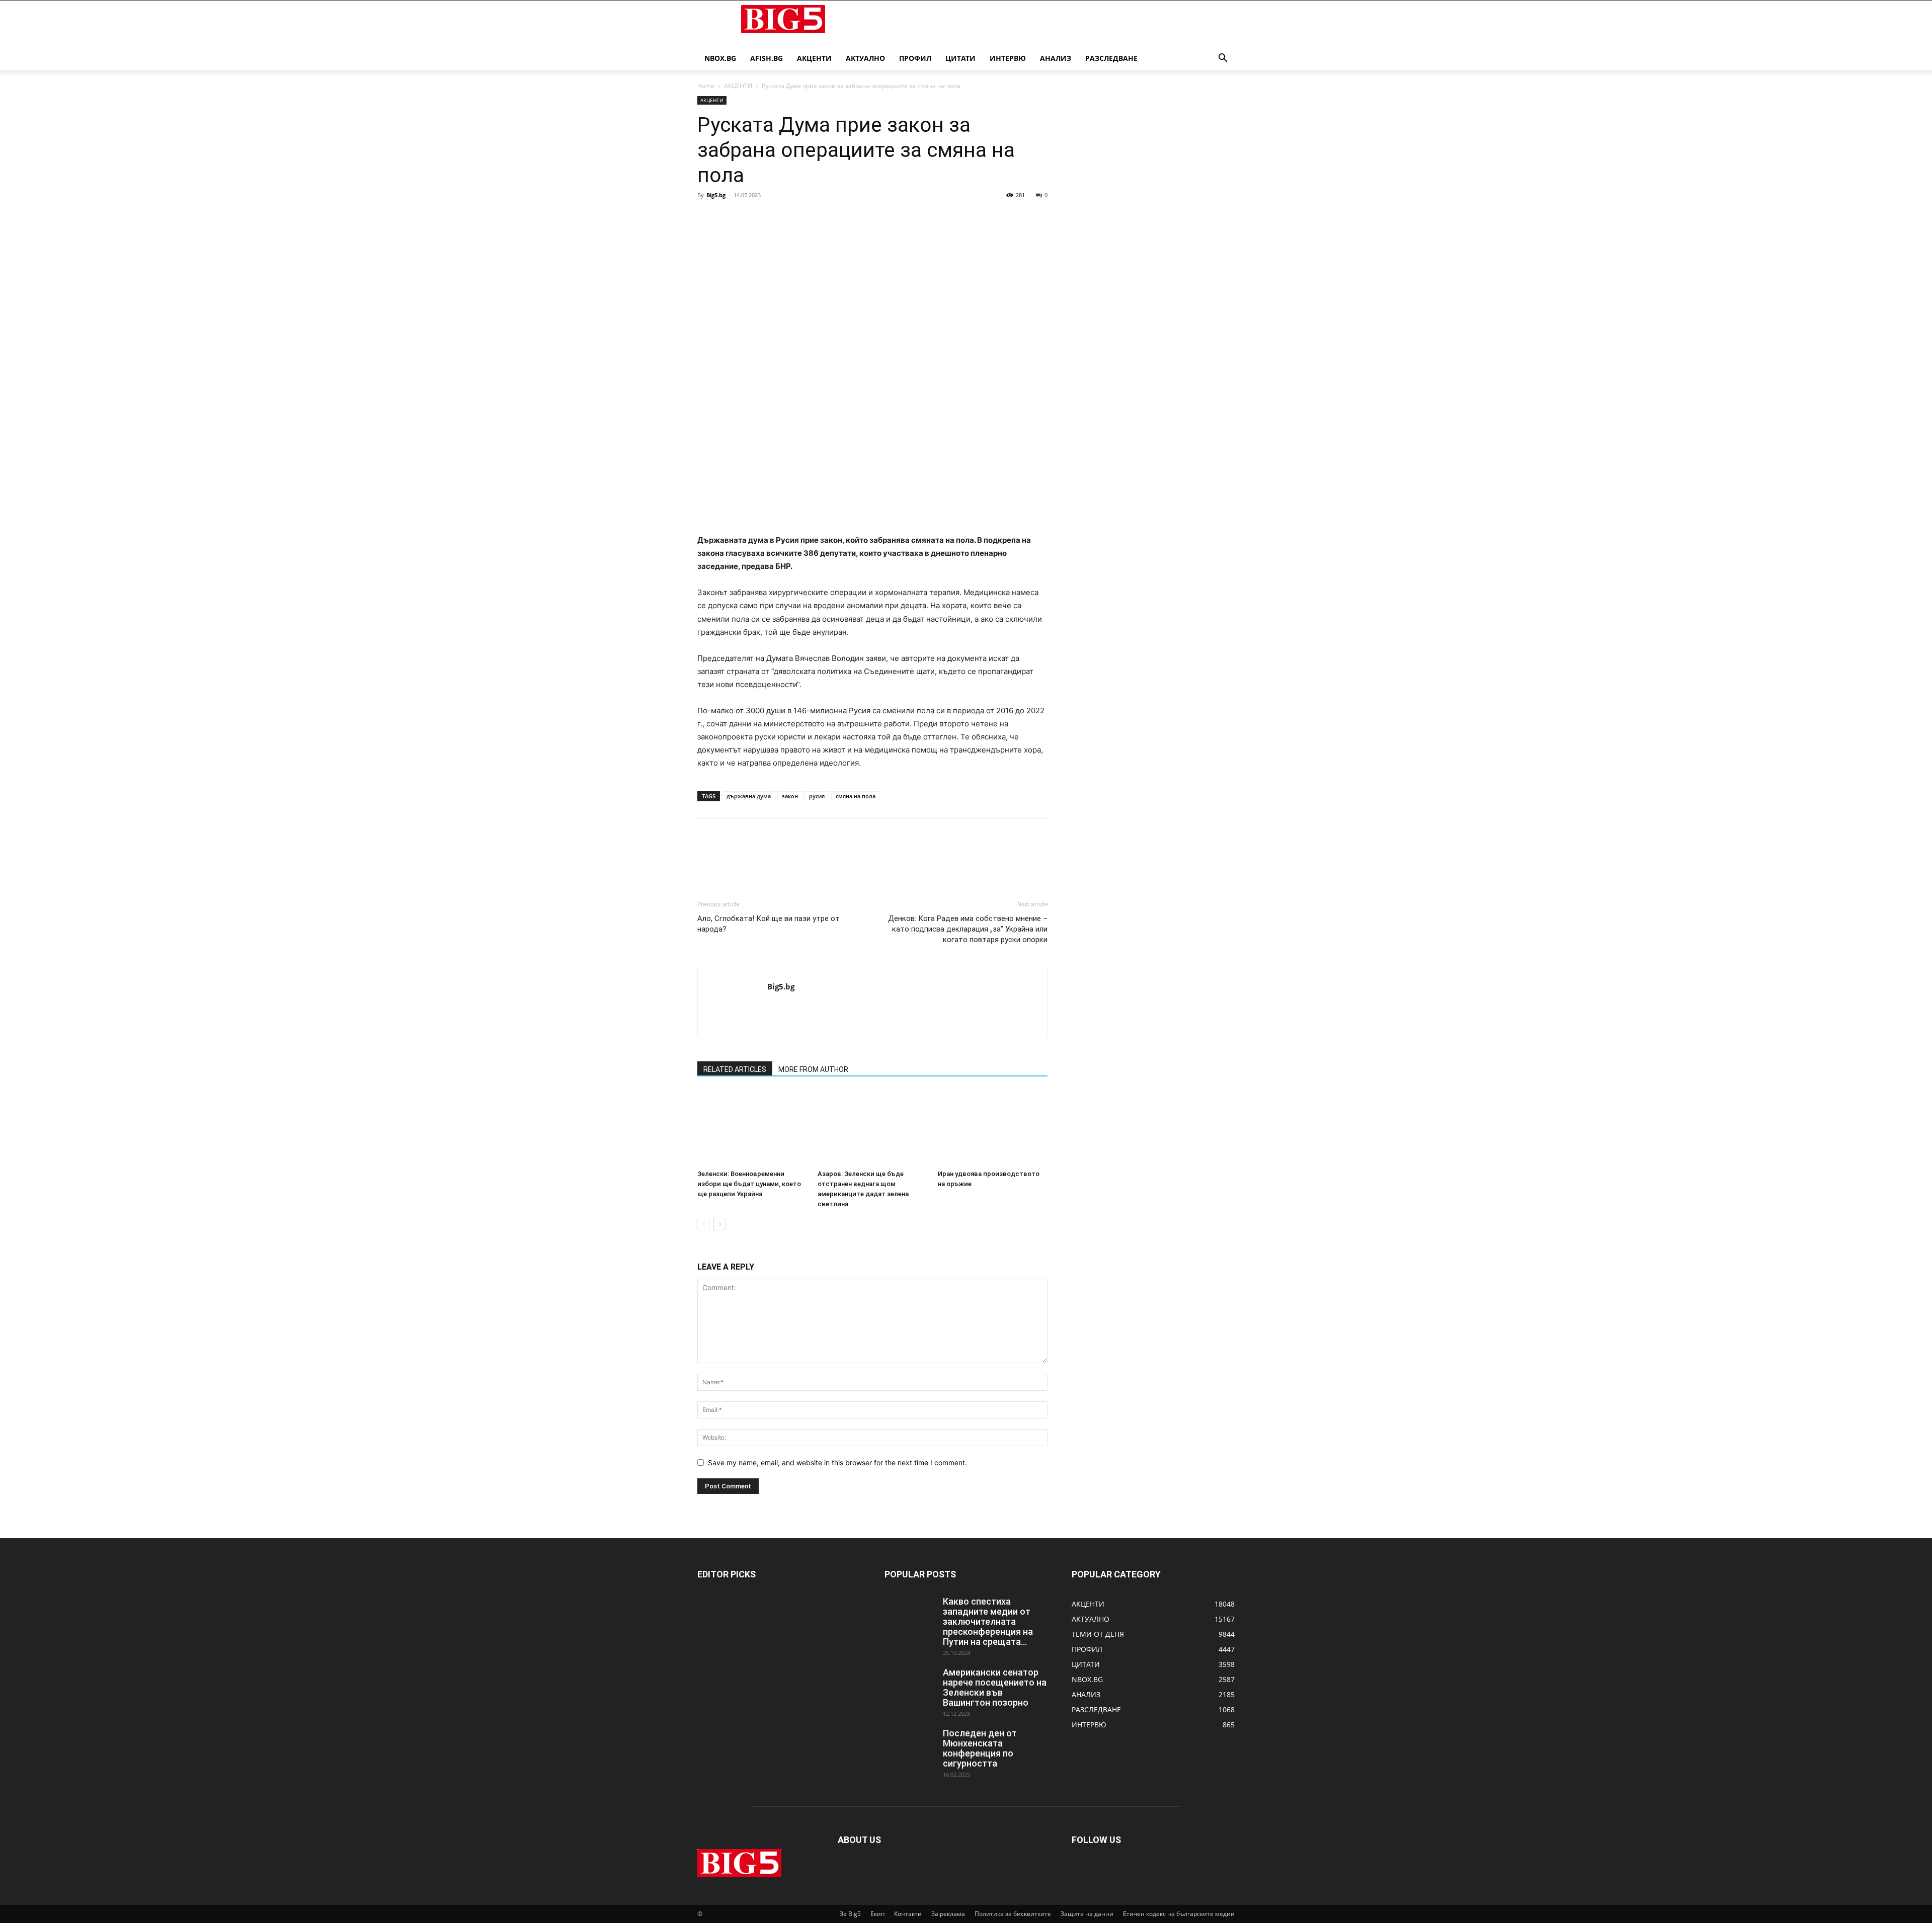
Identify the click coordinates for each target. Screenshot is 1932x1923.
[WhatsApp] (777, 218)
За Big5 (850, 1914)
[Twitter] (731, 218)
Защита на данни (1087, 1914)
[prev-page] (704, 1224)
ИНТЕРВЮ (1008, 58)
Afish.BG (767, 58)
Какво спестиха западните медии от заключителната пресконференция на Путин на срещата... (988, 1621)
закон (790, 796)
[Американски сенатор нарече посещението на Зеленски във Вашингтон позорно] (910, 1685)
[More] (800, 218)
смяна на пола (856, 796)
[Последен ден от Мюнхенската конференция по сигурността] (910, 1746)
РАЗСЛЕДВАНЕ (1111, 58)
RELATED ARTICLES (735, 1069)
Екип (877, 1914)
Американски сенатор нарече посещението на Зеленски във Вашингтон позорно (995, 1687)
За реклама (948, 1914)
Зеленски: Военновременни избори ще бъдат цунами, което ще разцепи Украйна (749, 1184)
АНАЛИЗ (1056, 58)
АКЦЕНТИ (814, 58)
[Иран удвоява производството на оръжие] (993, 1128)
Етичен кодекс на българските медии (1179, 1914)
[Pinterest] (754, 218)
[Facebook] (707, 218)
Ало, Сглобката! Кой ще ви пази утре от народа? (769, 924)
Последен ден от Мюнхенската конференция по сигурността (980, 1748)
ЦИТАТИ (960, 58)
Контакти (908, 1914)
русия (817, 796)
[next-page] (720, 1224)
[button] (1223, 59)
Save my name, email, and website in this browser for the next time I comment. (837, 1462)
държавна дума (749, 796)
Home (706, 86)
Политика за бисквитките (1013, 1914)
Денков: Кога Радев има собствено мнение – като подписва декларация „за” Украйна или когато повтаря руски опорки (968, 929)
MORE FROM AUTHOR (813, 1069)
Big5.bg (716, 195)
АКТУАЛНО (865, 58)
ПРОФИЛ (915, 58)
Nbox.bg (720, 58)
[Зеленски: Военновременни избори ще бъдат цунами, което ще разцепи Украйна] (752, 1128)
